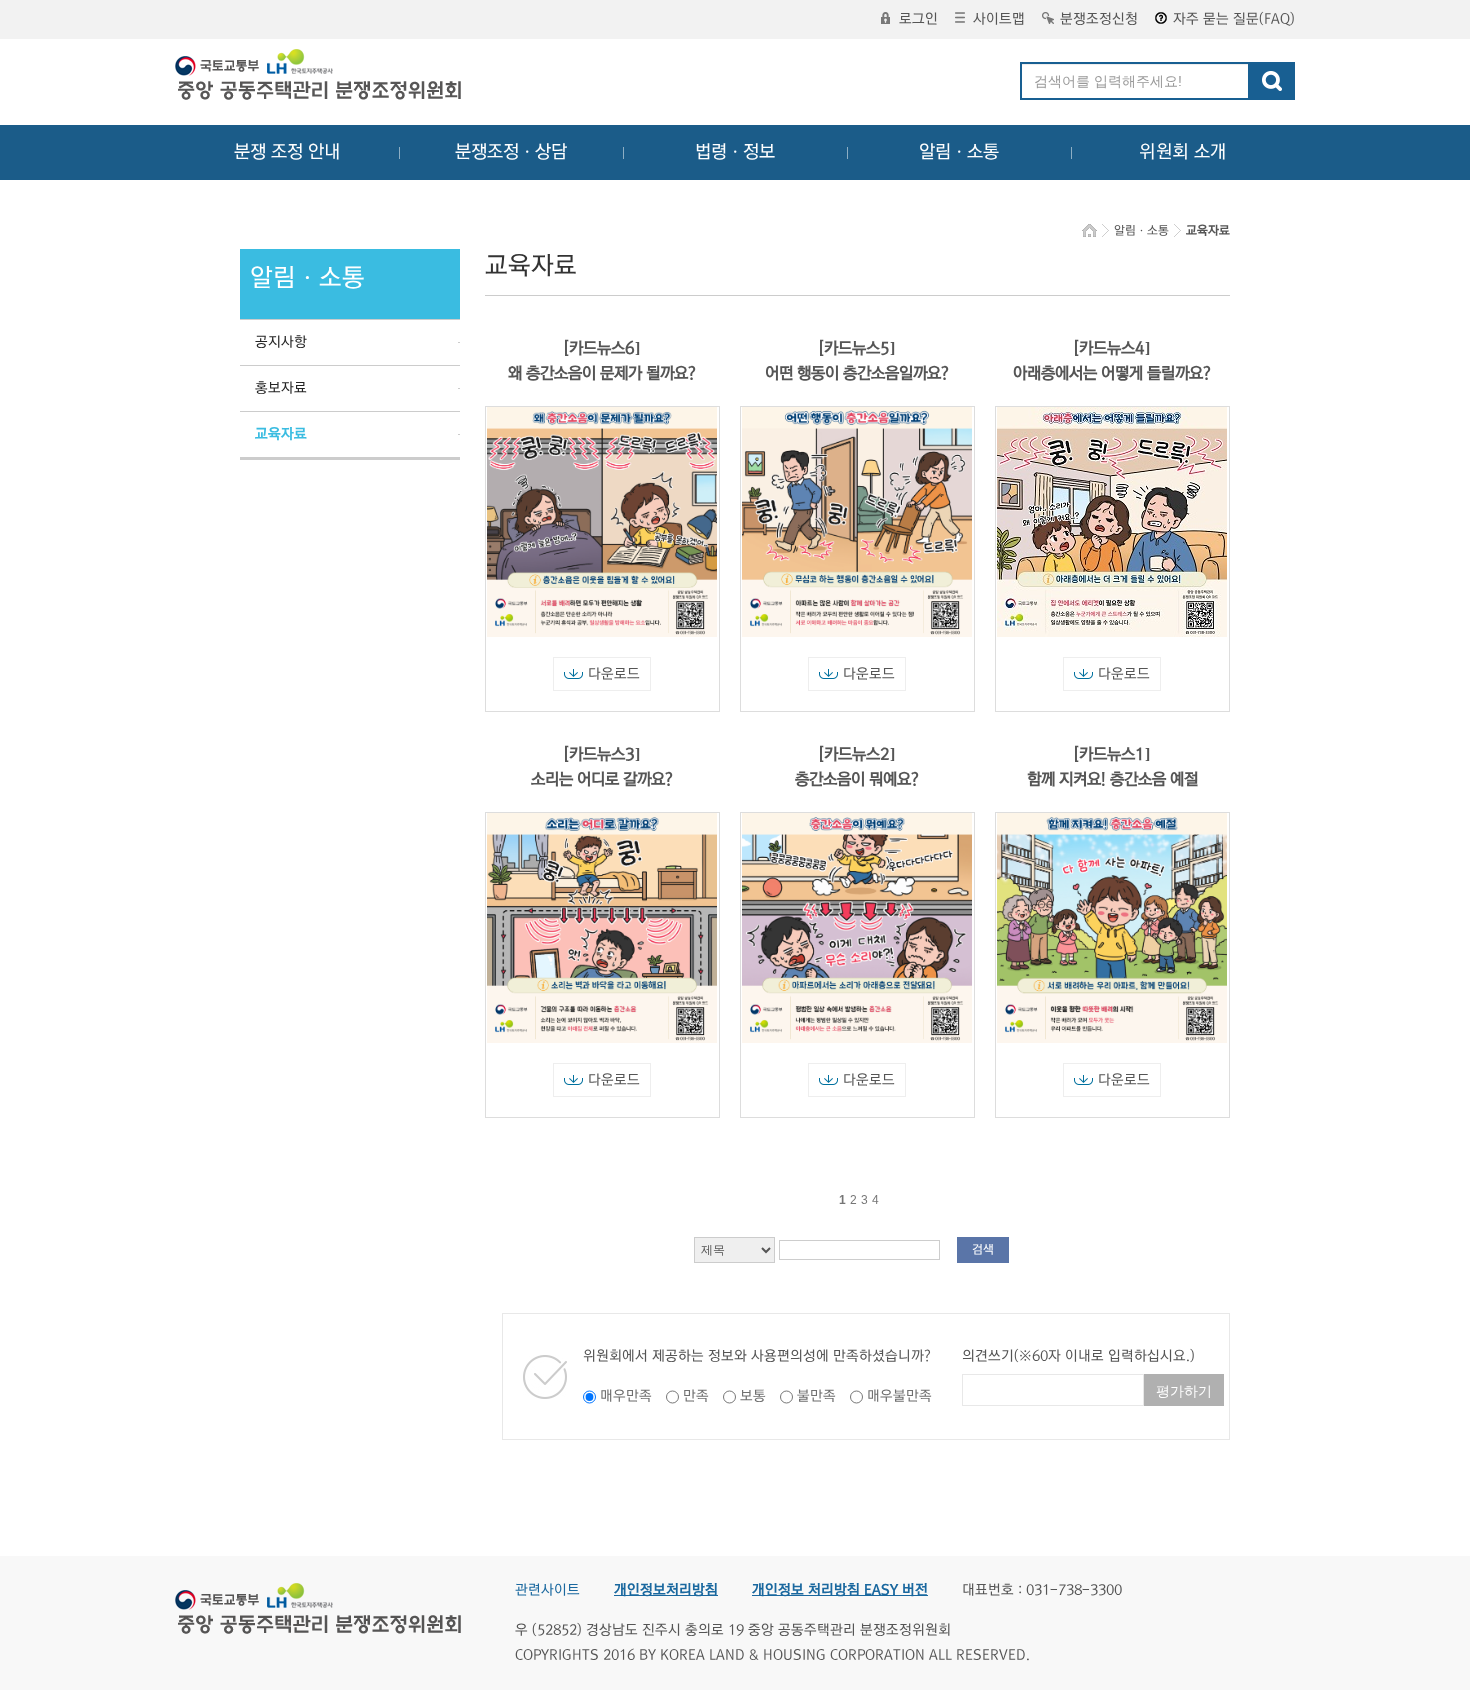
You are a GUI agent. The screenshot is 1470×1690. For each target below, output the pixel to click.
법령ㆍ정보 (735, 152)
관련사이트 (547, 1590)
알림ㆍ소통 (959, 152)
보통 (753, 1396)
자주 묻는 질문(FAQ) (1234, 19)
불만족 (816, 1396)
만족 (696, 1396)
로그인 (918, 19)
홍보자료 (281, 388)
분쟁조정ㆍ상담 (511, 152)
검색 (983, 1249)
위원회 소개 (1182, 152)
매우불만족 (899, 1396)
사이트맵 (999, 19)
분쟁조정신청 (1099, 19)
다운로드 (614, 674)
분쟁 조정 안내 (287, 152)
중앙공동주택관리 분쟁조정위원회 (320, 77)
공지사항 (281, 342)
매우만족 (626, 1396)
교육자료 (281, 434)
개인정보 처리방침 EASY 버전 (840, 1590)
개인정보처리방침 (666, 1590)
